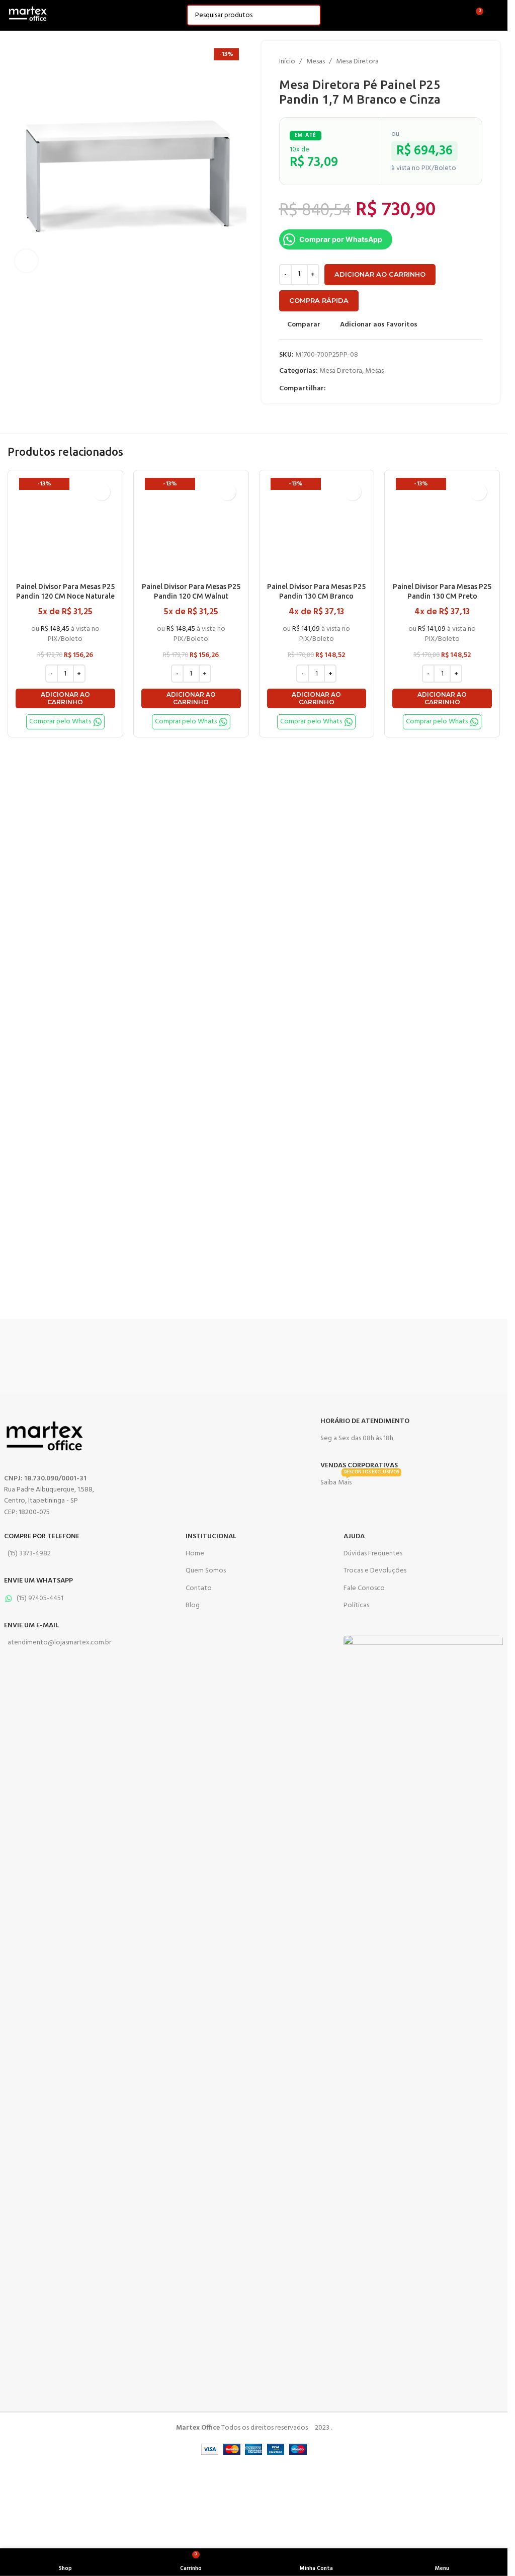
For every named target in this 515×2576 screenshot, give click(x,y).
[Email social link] (344, 389)
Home (195, 1554)
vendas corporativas (359, 1466)
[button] (65, 698)
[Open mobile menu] (496, 15)
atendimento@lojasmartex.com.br (59, 1643)
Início (287, 62)
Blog (193, 1605)
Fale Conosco (364, 1588)
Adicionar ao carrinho (380, 274)
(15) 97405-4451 (40, 1598)
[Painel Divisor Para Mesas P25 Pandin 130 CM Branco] (317, 528)
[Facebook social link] (332, 389)
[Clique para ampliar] (26, 261)
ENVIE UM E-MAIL (31, 1626)
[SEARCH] (310, 15)
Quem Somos (206, 1571)
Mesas (316, 62)
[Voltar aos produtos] (464, 62)
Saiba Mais (360, 1481)
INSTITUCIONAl (211, 1536)
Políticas (356, 1605)
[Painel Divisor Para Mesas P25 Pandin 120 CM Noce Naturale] (65, 528)
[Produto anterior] (452, 62)
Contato (199, 1588)
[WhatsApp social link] (356, 389)
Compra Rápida (319, 300)
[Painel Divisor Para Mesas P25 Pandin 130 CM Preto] (442, 528)
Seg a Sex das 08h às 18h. (357, 1438)
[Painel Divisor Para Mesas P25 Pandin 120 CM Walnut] (191, 528)
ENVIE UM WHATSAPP (38, 1581)
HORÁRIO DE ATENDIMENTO (365, 1421)
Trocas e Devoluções (375, 1571)
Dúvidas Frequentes (373, 1554)
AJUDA (354, 1536)
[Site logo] (28, 15)
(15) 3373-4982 (29, 1554)
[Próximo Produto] (476, 62)
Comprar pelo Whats (60, 722)
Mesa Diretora (357, 62)
